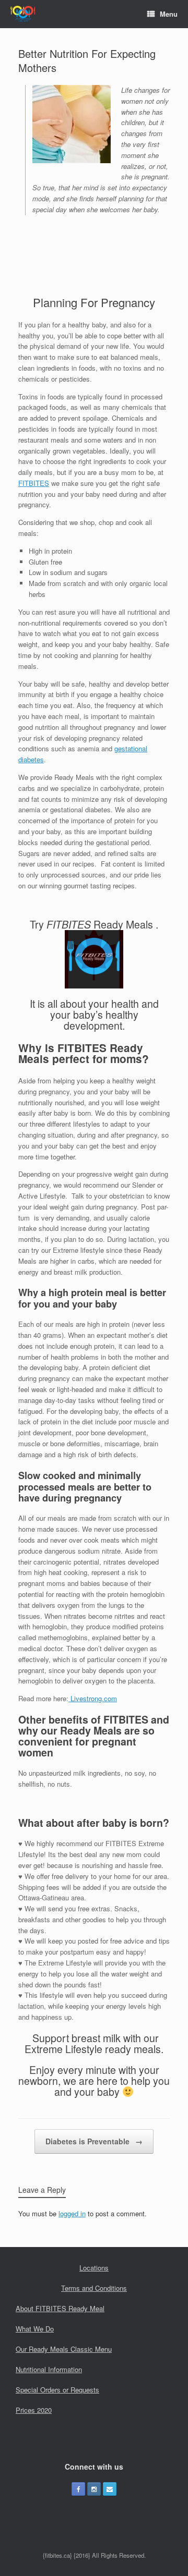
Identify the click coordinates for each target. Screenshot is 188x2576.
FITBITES (34, 483)
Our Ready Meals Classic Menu (64, 2349)
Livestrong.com (93, 1698)
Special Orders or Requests (57, 2390)
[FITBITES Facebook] (78, 2489)
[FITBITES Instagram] (94, 2489)
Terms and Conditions (94, 2288)
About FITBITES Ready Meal (60, 2308)
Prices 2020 (34, 2410)
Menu (169, 14)
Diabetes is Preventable (94, 2141)
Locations (94, 2268)
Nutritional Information (49, 2369)
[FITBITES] (23, 14)
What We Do (35, 2329)
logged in (72, 2213)
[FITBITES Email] (110, 2489)
